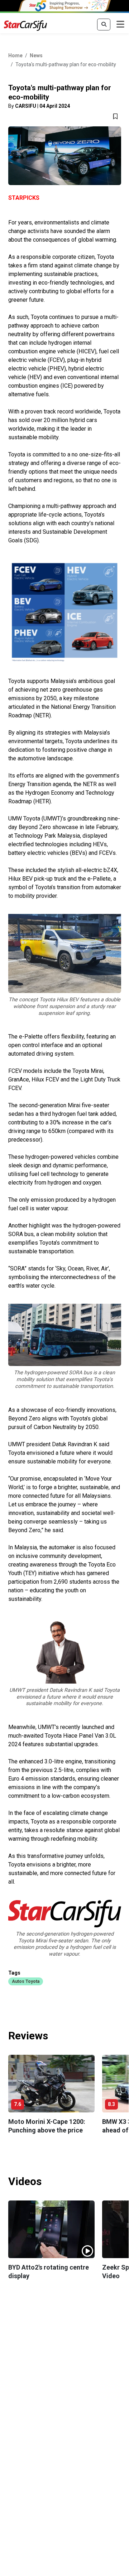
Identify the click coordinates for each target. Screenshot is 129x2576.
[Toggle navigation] (120, 25)
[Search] (104, 25)
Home (15, 55)
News (36, 55)
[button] (26, 1981)
